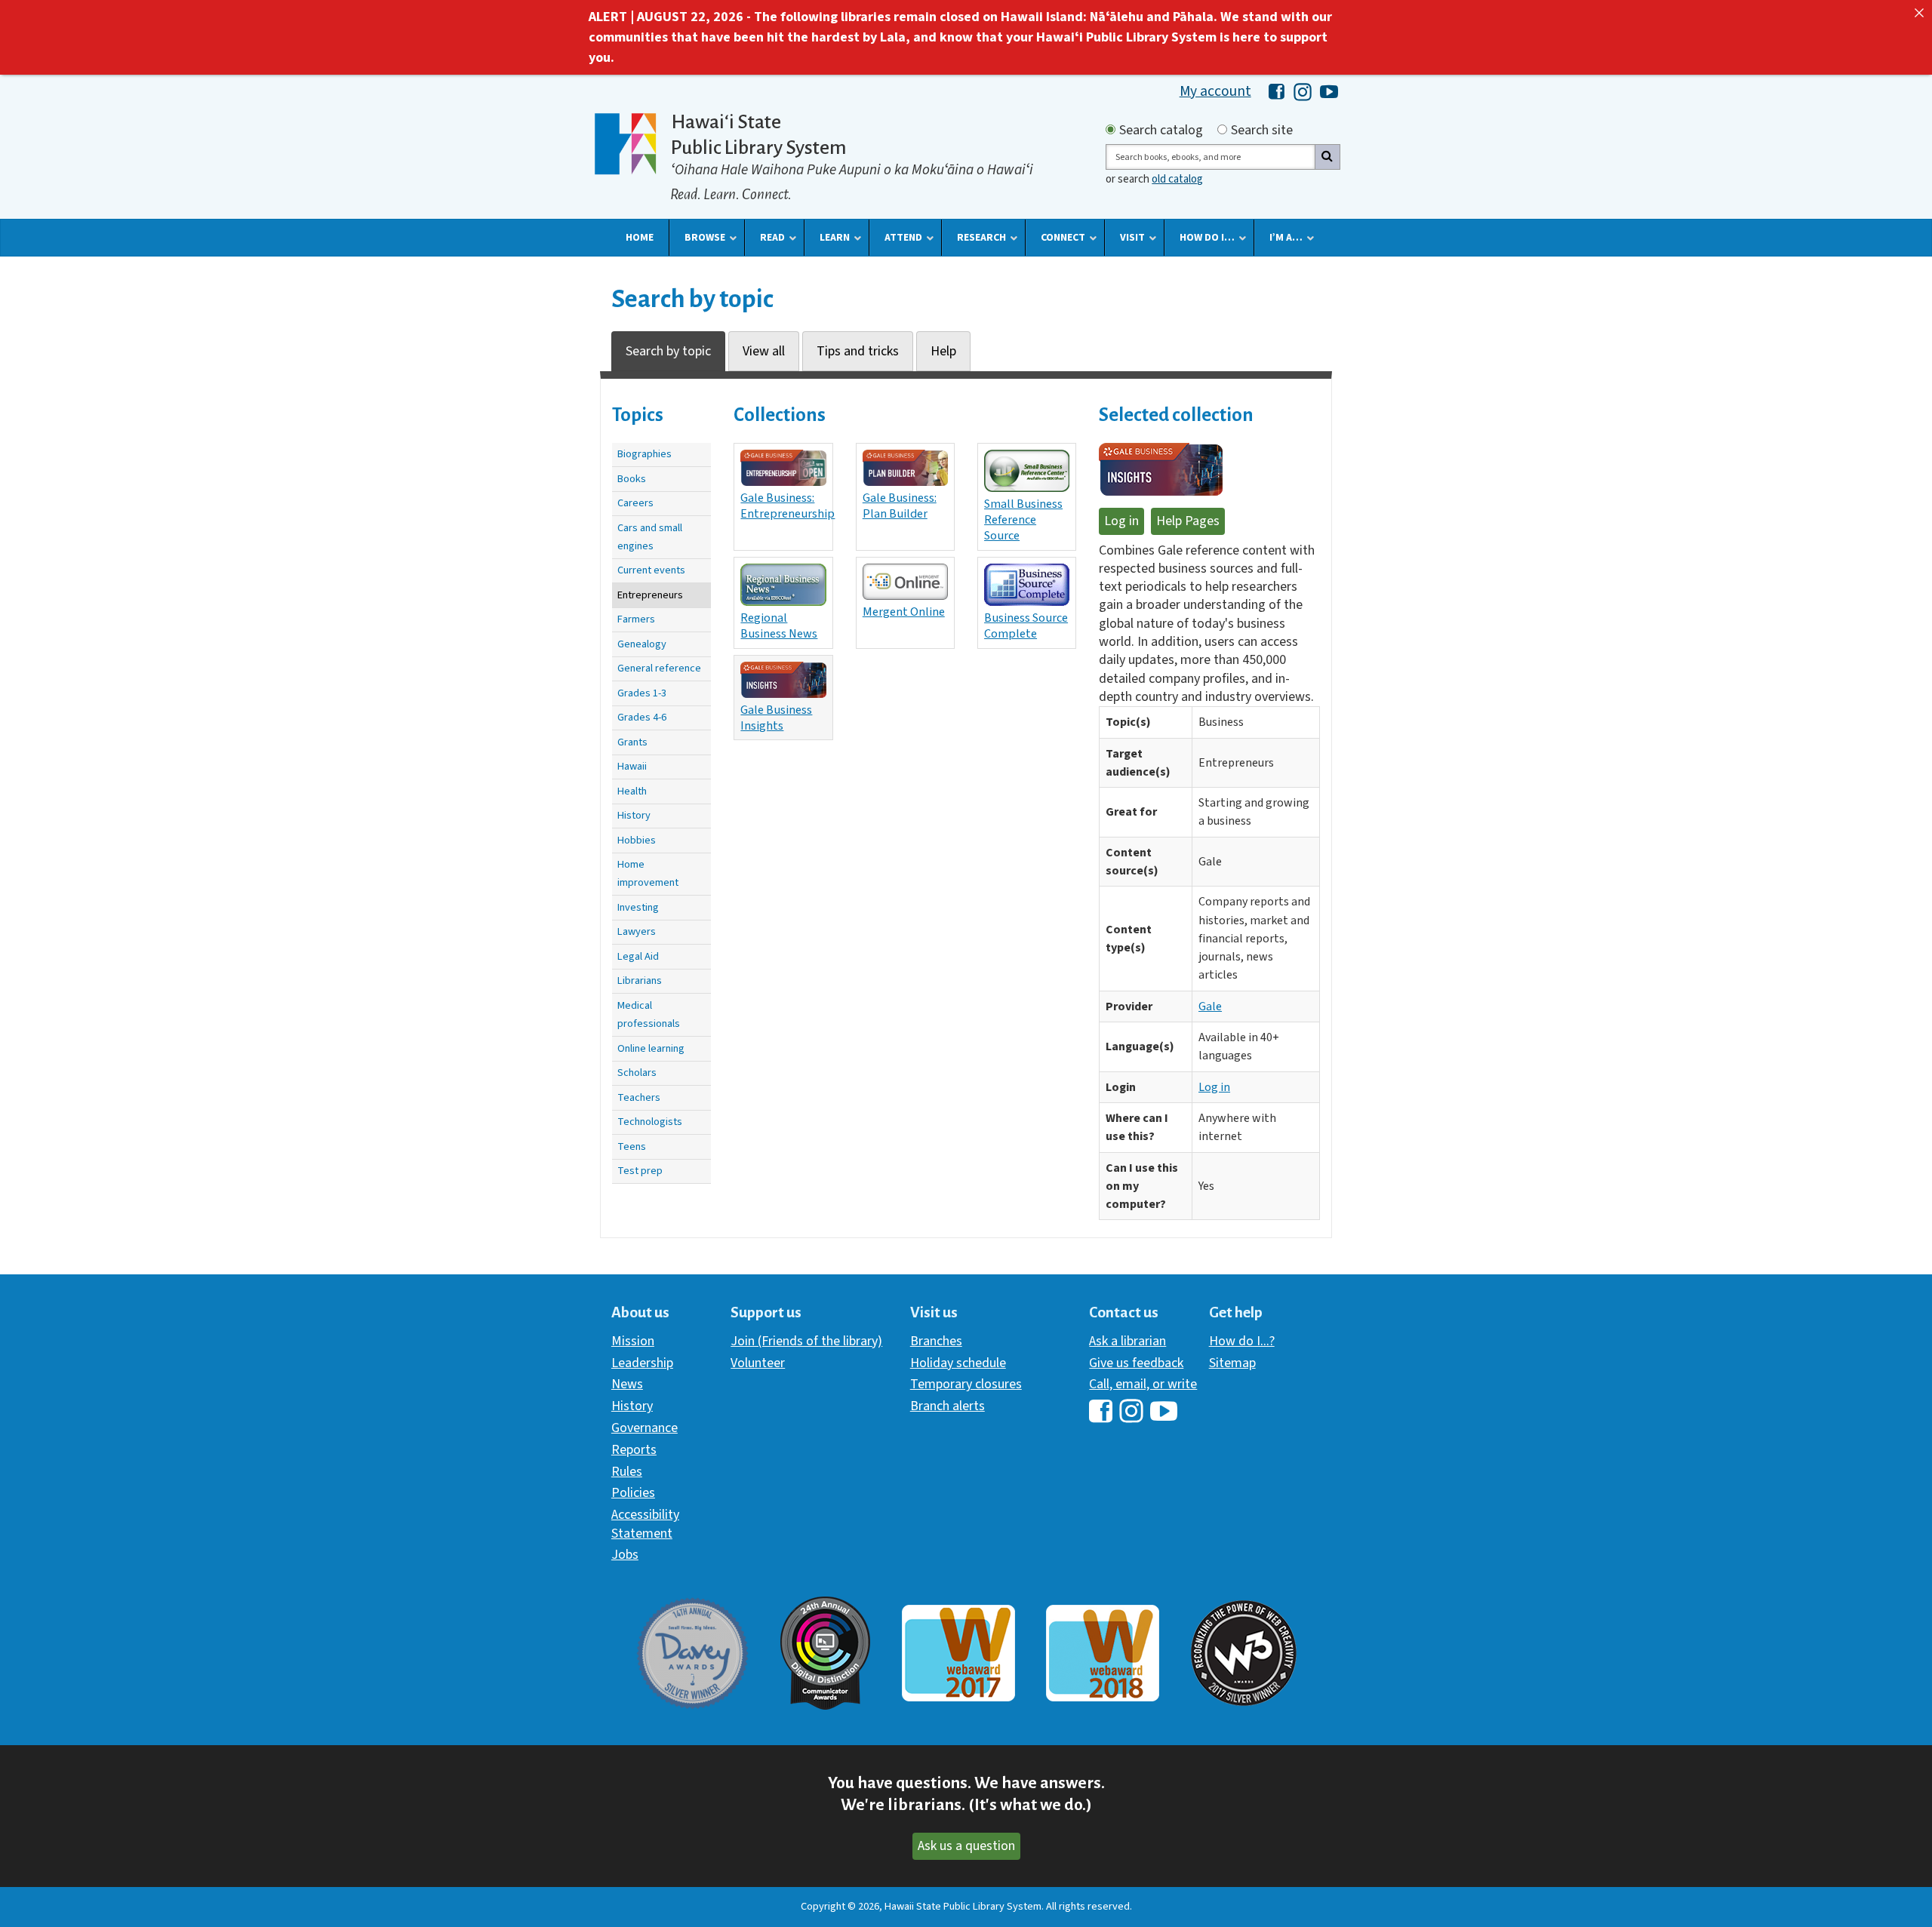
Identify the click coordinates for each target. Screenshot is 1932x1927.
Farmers (636, 619)
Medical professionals (649, 1014)
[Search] (1327, 157)
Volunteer (758, 1363)
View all (764, 351)
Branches (936, 1341)
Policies (633, 1493)
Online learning (651, 1048)
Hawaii (632, 766)
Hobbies (637, 840)
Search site (1262, 131)
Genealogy (642, 644)
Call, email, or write (1143, 1384)
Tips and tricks (858, 351)
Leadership (642, 1363)
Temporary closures (966, 1384)
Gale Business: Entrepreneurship (786, 506)
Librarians (640, 980)
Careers (635, 503)
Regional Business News (779, 625)
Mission (633, 1341)
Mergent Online (904, 612)
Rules (627, 1472)
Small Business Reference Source (1023, 519)
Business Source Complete (1026, 625)
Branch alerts (948, 1406)
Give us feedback (1136, 1363)
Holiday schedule (958, 1363)
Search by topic (668, 351)
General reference (659, 668)
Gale (1210, 1007)
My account (1215, 91)
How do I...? (1242, 1341)
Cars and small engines (650, 537)
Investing (638, 907)
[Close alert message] (1919, 13)
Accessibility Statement (645, 1524)
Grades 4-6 (642, 717)
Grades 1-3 (642, 693)
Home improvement (648, 873)
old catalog (1177, 179)
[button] (640, 238)
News (627, 1384)
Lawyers (637, 931)
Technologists (650, 1122)
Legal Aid (638, 956)
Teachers (639, 1097)
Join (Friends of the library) (806, 1341)
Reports (634, 1450)
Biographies (645, 454)
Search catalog (1161, 131)
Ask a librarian (1128, 1341)
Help (943, 351)
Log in (1121, 521)
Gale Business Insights (776, 718)
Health (632, 791)
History (634, 815)
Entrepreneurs (650, 595)
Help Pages (1188, 521)
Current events (651, 570)
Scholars (637, 1073)
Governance (645, 1428)
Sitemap (1232, 1363)
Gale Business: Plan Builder (900, 506)
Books (632, 479)
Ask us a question (966, 1846)
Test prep (640, 1171)
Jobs (625, 1555)
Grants (632, 742)
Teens (632, 1146)
